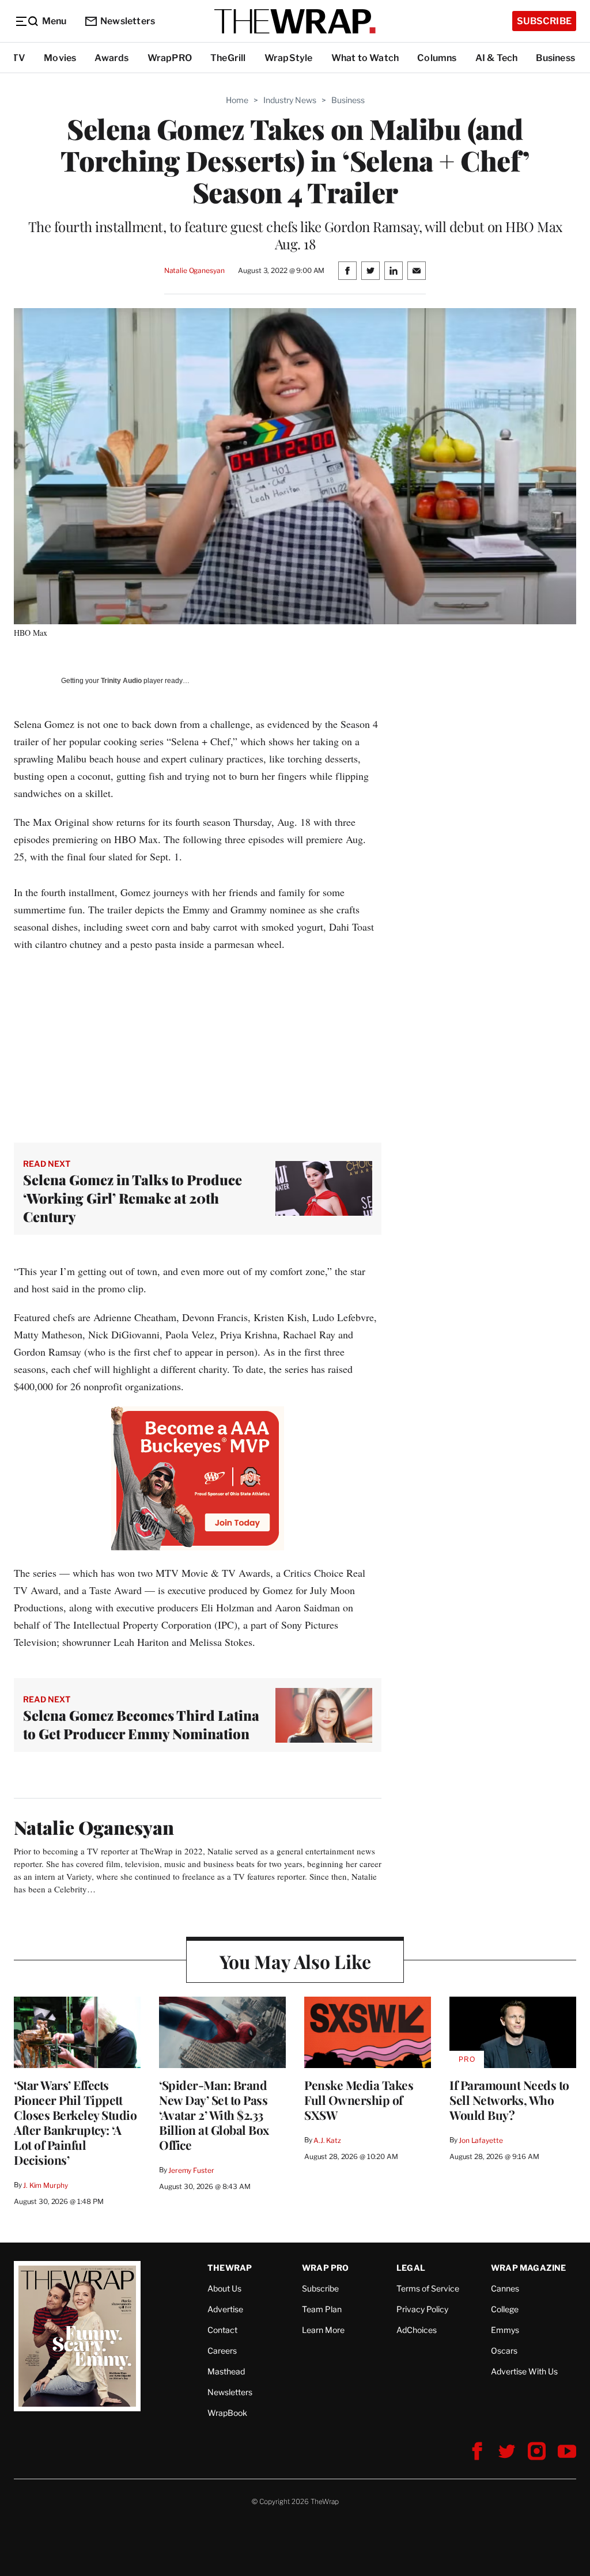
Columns (437, 58)
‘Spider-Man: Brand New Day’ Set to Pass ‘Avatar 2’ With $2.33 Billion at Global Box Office (214, 2115)
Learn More (323, 2330)
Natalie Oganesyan (194, 270)
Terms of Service (428, 2288)
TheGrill (228, 58)
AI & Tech (497, 58)
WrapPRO (170, 58)
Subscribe (544, 21)
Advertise (225, 2309)
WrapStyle (289, 58)
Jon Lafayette (481, 2140)
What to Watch (365, 58)
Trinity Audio (121, 681)
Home (237, 100)
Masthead (226, 2371)
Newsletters (128, 21)
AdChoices (417, 2330)
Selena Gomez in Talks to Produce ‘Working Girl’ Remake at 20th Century (133, 1198)
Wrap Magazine (529, 2268)
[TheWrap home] (295, 21)
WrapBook (227, 2413)
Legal (411, 2268)
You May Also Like (295, 1961)
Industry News (290, 100)
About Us (224, 2288)
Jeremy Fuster (191, 2170)
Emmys (505, 2330)
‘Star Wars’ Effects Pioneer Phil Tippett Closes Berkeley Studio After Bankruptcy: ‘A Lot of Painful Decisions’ (75, 2122)
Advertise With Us (524, 2371)
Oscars (504, 2351)
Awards (111, 58)
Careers (222, 2351)
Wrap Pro (326, 2268)
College (505, 2309)
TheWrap (230, 2268)
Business (555, 58)
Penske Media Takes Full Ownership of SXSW (359, 2100)
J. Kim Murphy (45, 2185)
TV (19, 58)
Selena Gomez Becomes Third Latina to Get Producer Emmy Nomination (141, 1724)
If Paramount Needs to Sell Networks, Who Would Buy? (509, 2100)
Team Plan (322, 2309)
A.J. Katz (327, 2140)
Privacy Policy (422, 2309)
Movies (60, 58)
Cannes (505, 2288)
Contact (222, 2330)
